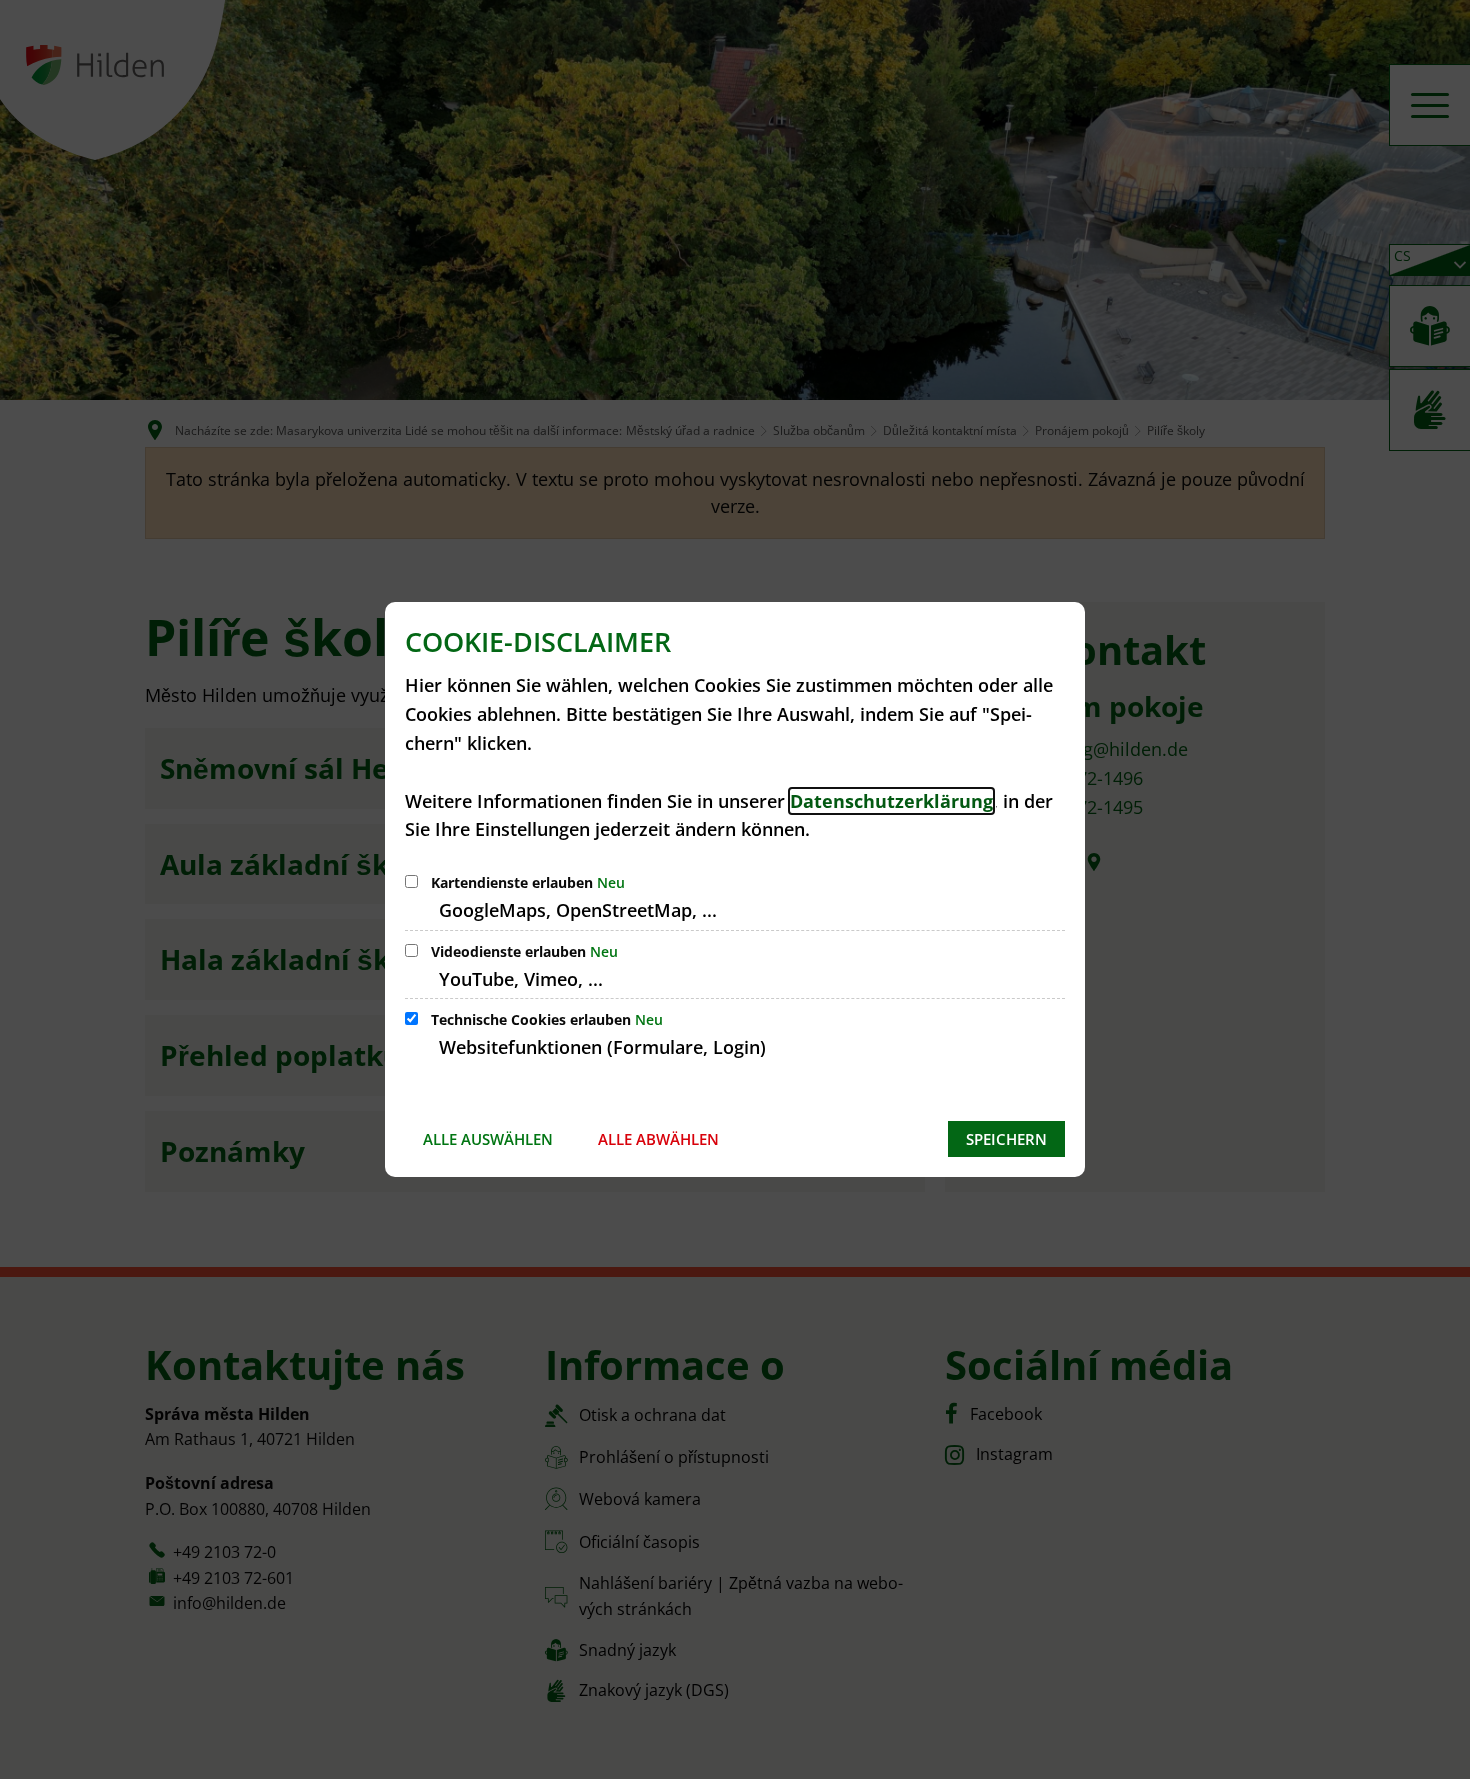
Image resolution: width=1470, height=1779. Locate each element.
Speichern (1006, 1139)
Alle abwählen (658, 1139)
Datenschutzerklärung (891, 801)
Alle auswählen (488, 1139)
